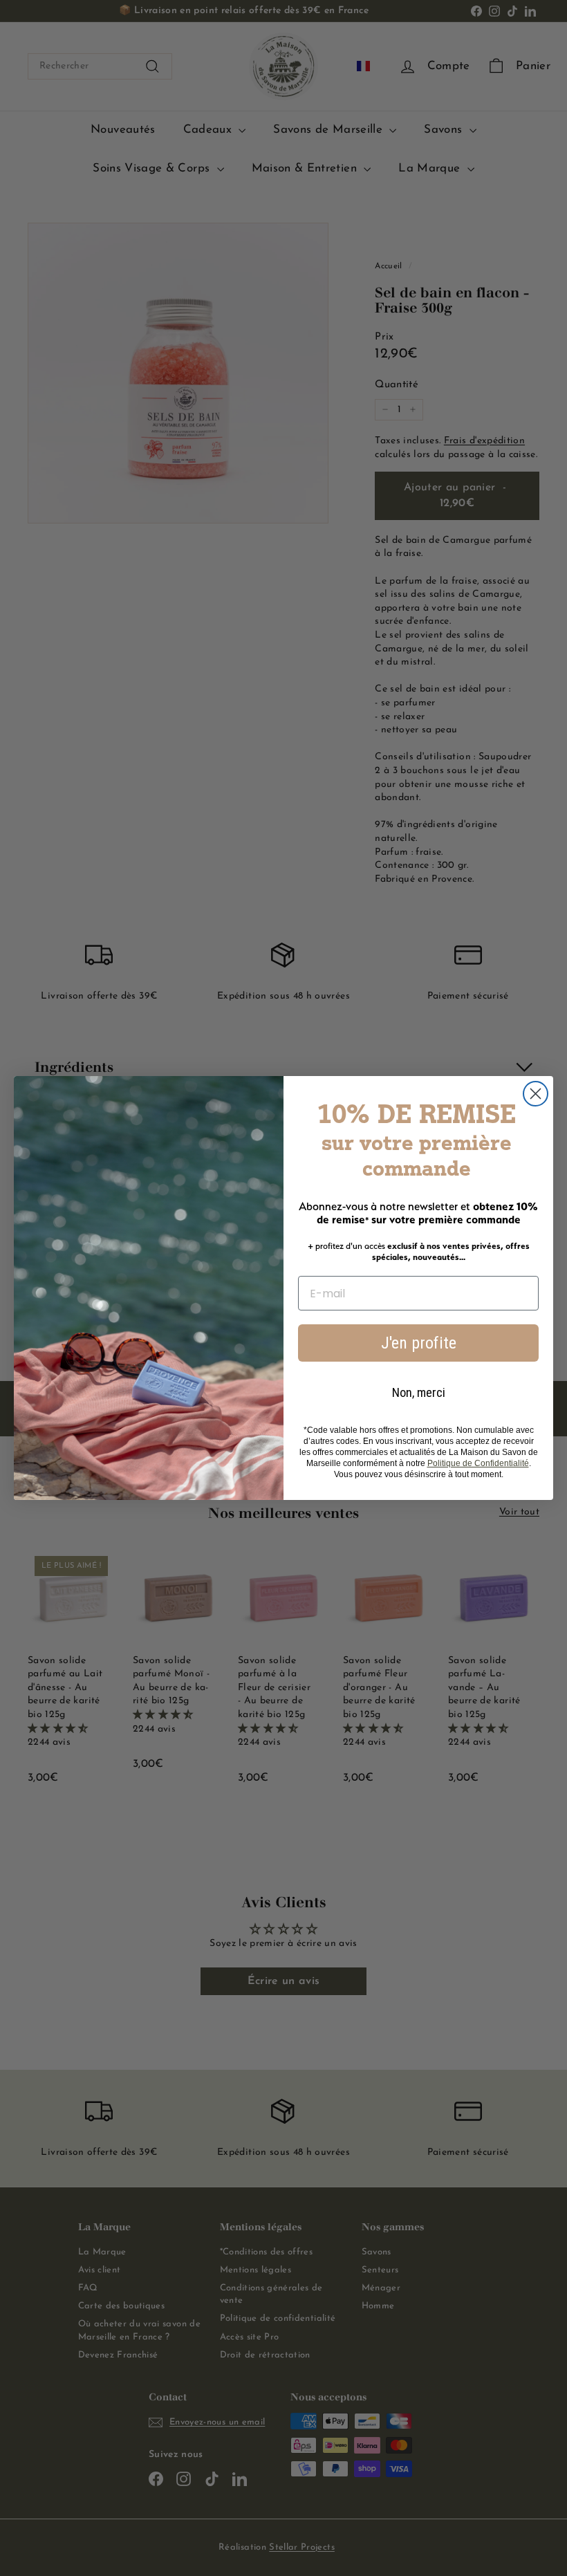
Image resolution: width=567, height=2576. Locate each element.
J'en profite (419, 1343)
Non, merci (419, 1392)
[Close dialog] (536, 1094)
